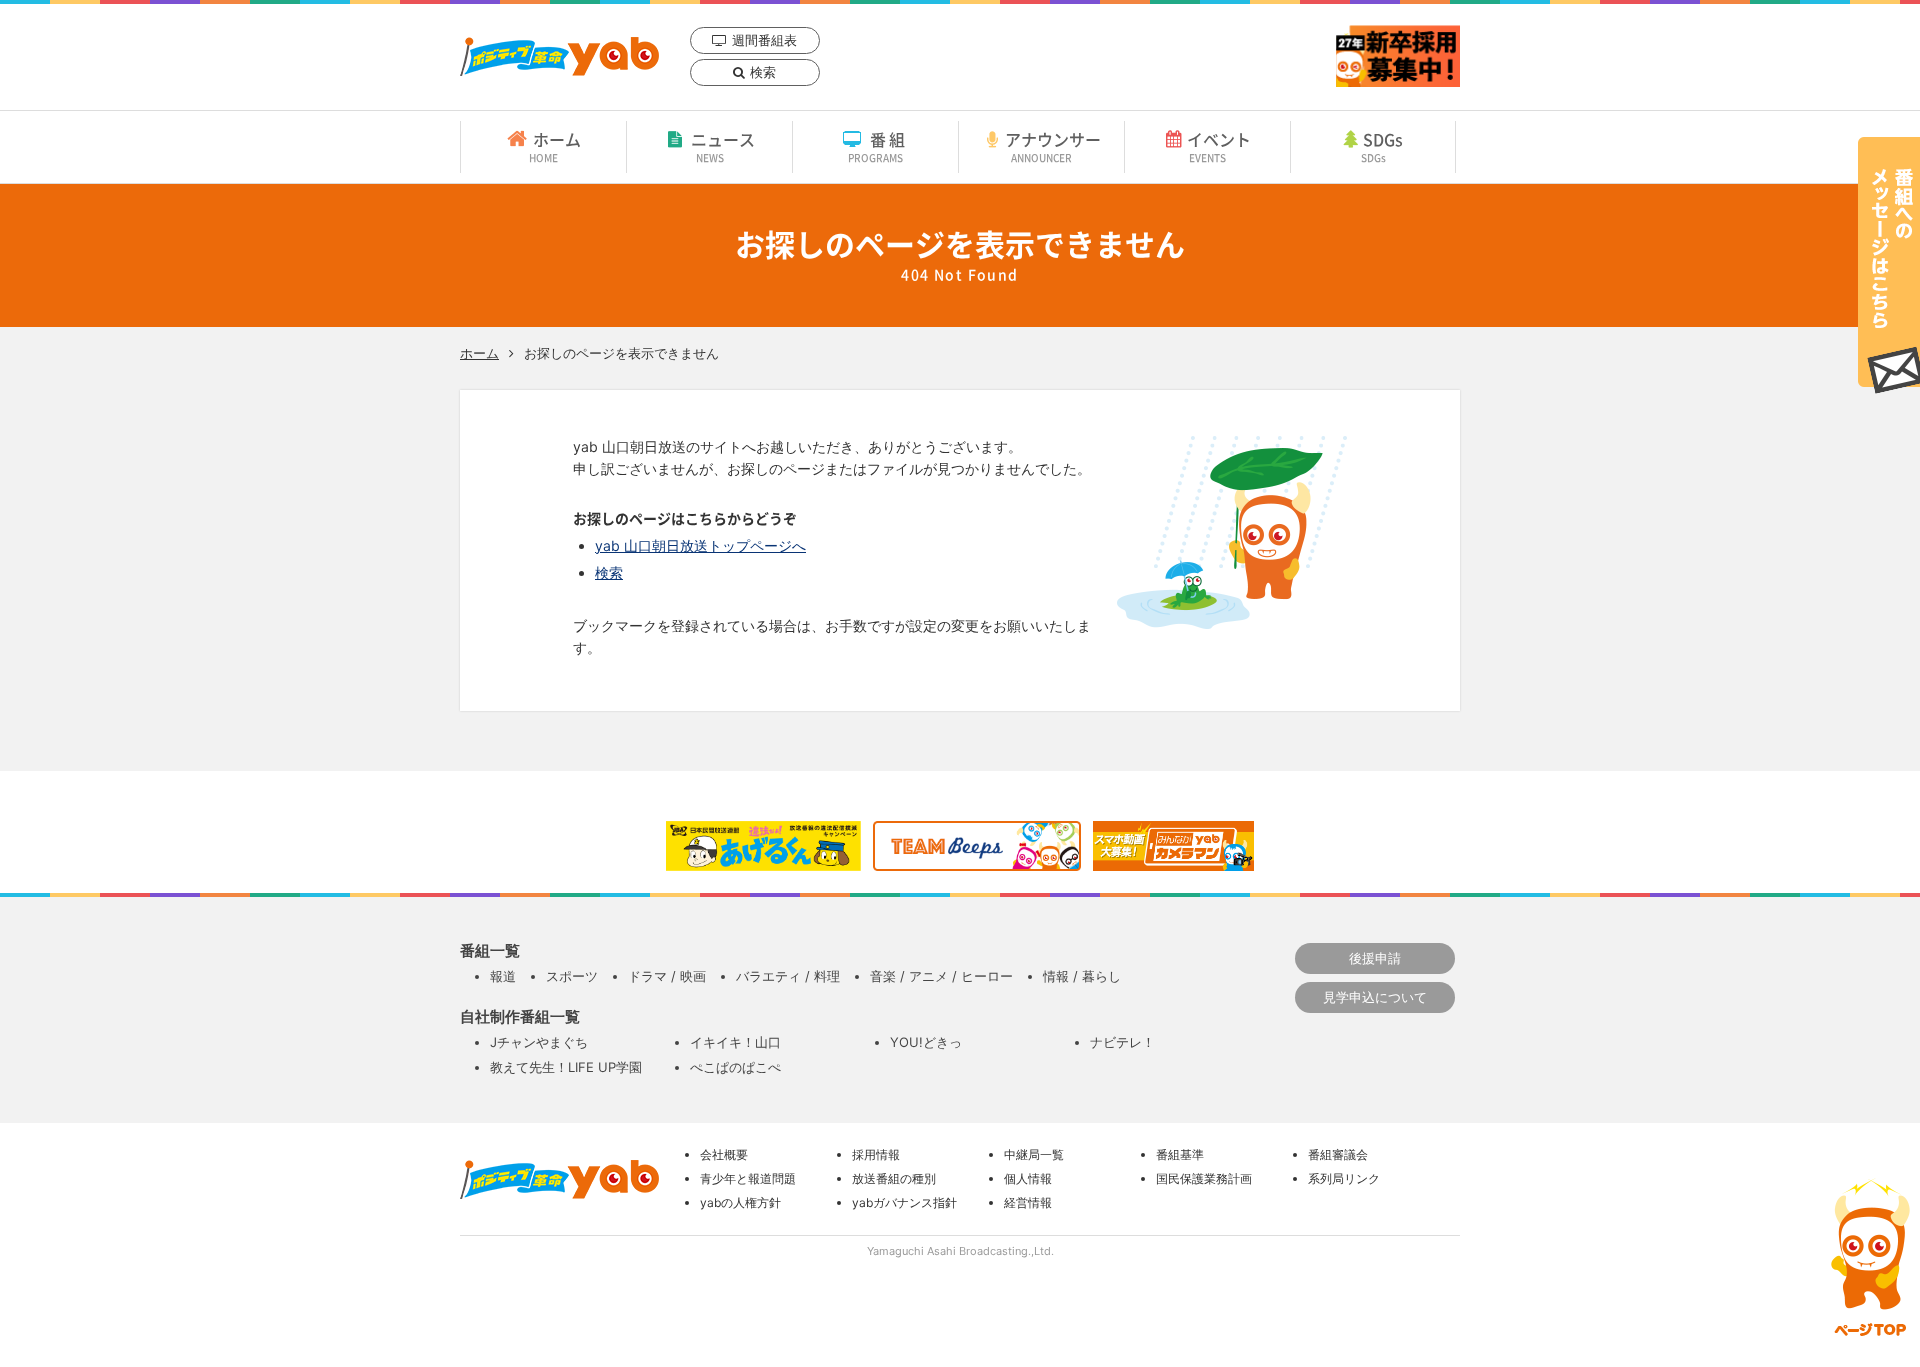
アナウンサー (1053, 146)
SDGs (1382, 146)
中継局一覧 (1034, 1154)
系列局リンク (1344, 1178)
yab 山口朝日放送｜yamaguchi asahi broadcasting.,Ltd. (559, 56)
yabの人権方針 (740, 1202)
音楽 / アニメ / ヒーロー (941, 976)
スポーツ (572, 976)
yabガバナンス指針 (904, 1202)
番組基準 (1180, 1154)
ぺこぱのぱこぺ (735, 1067)
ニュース (723, 146)
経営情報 (1028, 1202)
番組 (878, 146)
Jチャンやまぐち (539, 1042)
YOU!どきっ (926, 1042)
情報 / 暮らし (1082, 976)
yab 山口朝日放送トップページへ (700, 545)
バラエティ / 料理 (788, 976)
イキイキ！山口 (735, 1042)
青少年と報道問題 (748, 1178)
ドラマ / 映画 (667, 976)
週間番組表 (764, 40)
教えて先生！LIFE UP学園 (566, 1067)
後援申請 (1375, 958)
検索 (763, 72)
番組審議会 (1338, 1154)
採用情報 (876, 1154)
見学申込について (1375, 997)
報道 (503, 976)
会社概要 (724, 1154)
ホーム (555, 146)
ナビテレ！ (1122, 1042)
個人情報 (1028, 1178)
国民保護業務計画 (1204, 1178)
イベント (1219, 146)
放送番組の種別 (894, 1178)
